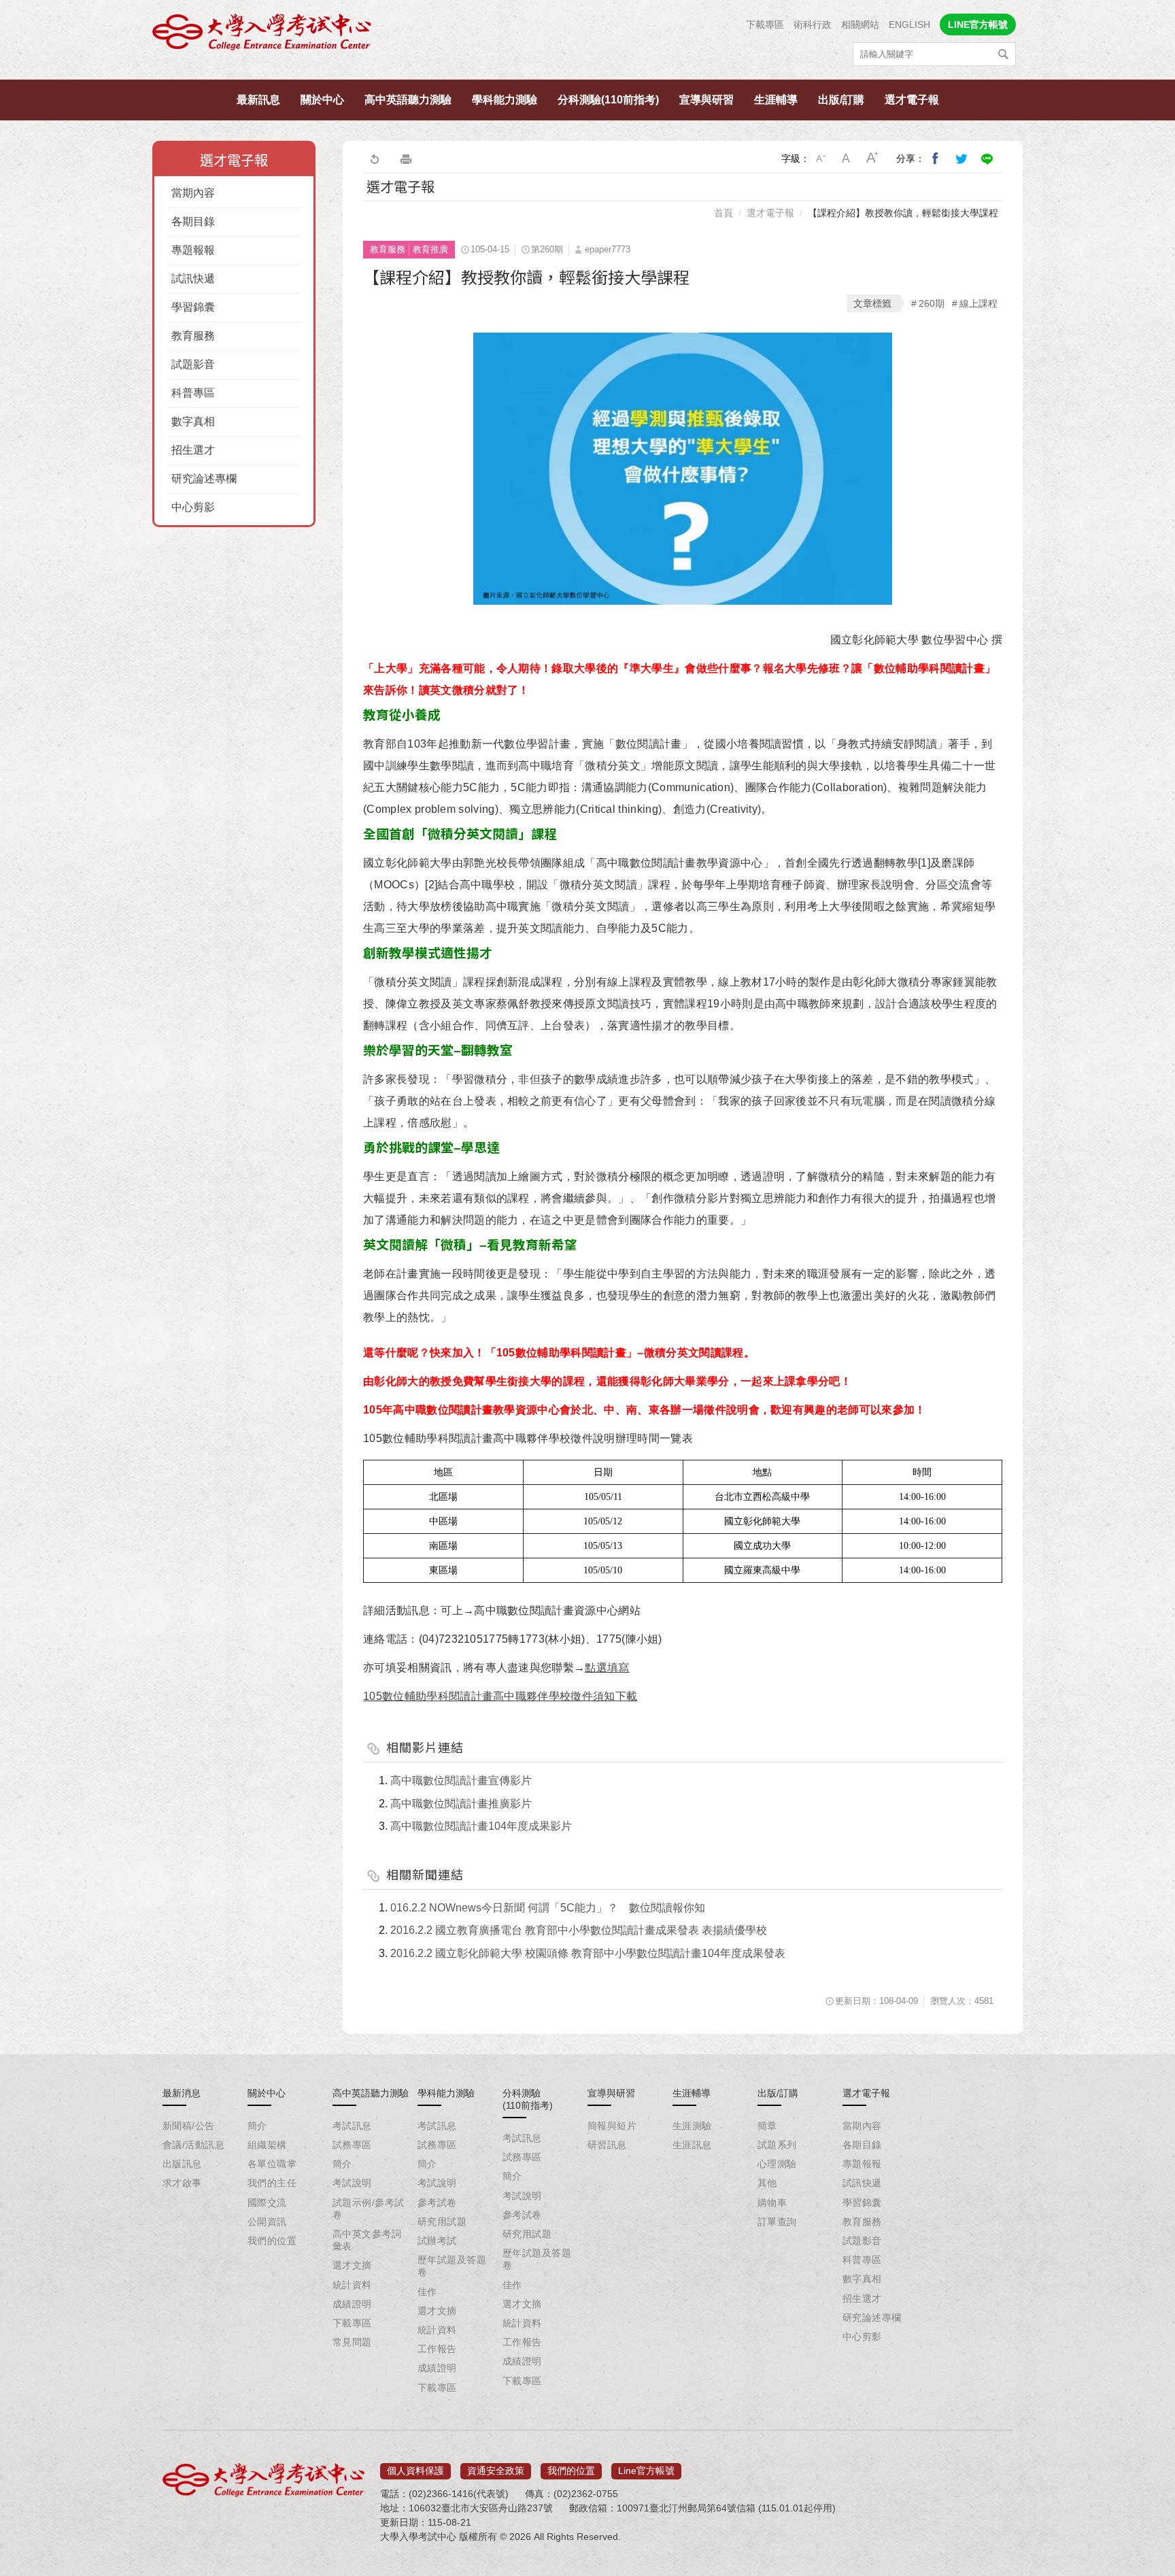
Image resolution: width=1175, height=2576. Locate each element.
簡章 (767, 2126)
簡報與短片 (612, 2126)
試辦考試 (437, 2241)
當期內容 (193, 193)
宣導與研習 (706, 100)
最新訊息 (258, 100)
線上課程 (978, 303)
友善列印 (406, 158)
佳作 (427, 2292)
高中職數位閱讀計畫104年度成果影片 (481, 1826)
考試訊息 (352, 2126)
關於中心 (322, 100)
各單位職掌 (272, 2164)
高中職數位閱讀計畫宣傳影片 (461, 1780)
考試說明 (352, 2183)
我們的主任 (272, 2183)
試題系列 (777, 2145)
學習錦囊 (193, 307)
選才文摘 (352, 2265)
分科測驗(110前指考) (608, 100)
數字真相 (193, 421)
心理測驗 (777, 2164)
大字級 (872, 158)
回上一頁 (374, 158)
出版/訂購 (841, 100)
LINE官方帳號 (978, 24)
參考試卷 (437, 2203)
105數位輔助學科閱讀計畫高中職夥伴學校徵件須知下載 (500, 1696)
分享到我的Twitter (961, 158)
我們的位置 (272, 2241)
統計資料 (352, 2285)
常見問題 (352, 2342)
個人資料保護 (415, 2471)
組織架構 (267, 2145)
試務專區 (352, 2145)
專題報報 (193, 250)
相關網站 (860, 24)
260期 (932, 303)
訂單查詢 (777, 2222)
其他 (767, 2183)
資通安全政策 (496, 2471)
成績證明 (352, 2304)
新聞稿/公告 (189, 2126)
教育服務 (193, 336)
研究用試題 (442, 2222)
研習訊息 (607, 2145)
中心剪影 (193, 507)
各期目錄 (193, 221)
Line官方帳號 (646, 2471)
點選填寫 (607, 1668)
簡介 (257, 2126)
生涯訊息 (692, 2145)
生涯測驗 (692, 2126)
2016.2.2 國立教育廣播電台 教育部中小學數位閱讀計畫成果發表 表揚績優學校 (579, 1930)
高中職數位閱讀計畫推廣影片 (461, 1804)
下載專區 (765, 24)
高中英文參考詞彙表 (367, 2240)
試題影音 (193, 364)
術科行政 (813, 24)
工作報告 (437, 2349)
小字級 (821, 158)
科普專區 (193, 393)
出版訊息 (182, 2164)
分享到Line (987, 158)
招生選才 (193, 450)
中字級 (847, 158)
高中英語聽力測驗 (408, 100)
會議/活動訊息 (193, 2145)
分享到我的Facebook (936, 158)
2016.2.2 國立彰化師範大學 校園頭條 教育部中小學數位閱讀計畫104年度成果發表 (588, 1953)
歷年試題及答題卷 (452, 2266)
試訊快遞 (193, 279)
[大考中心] (263, 36)
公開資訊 (267, 2222)
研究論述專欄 (204, 479)
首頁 (723, 213)
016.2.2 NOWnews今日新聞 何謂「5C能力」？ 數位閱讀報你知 (548, 1908)
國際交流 (267, 2203)
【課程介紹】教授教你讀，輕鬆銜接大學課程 (903, 213)
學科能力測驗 (505, 100)
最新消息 (182, 2093)
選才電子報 (912, 100)
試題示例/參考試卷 (368, 2209)
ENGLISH (909, 24)
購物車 (772, 2203)
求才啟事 (182, 2183)
